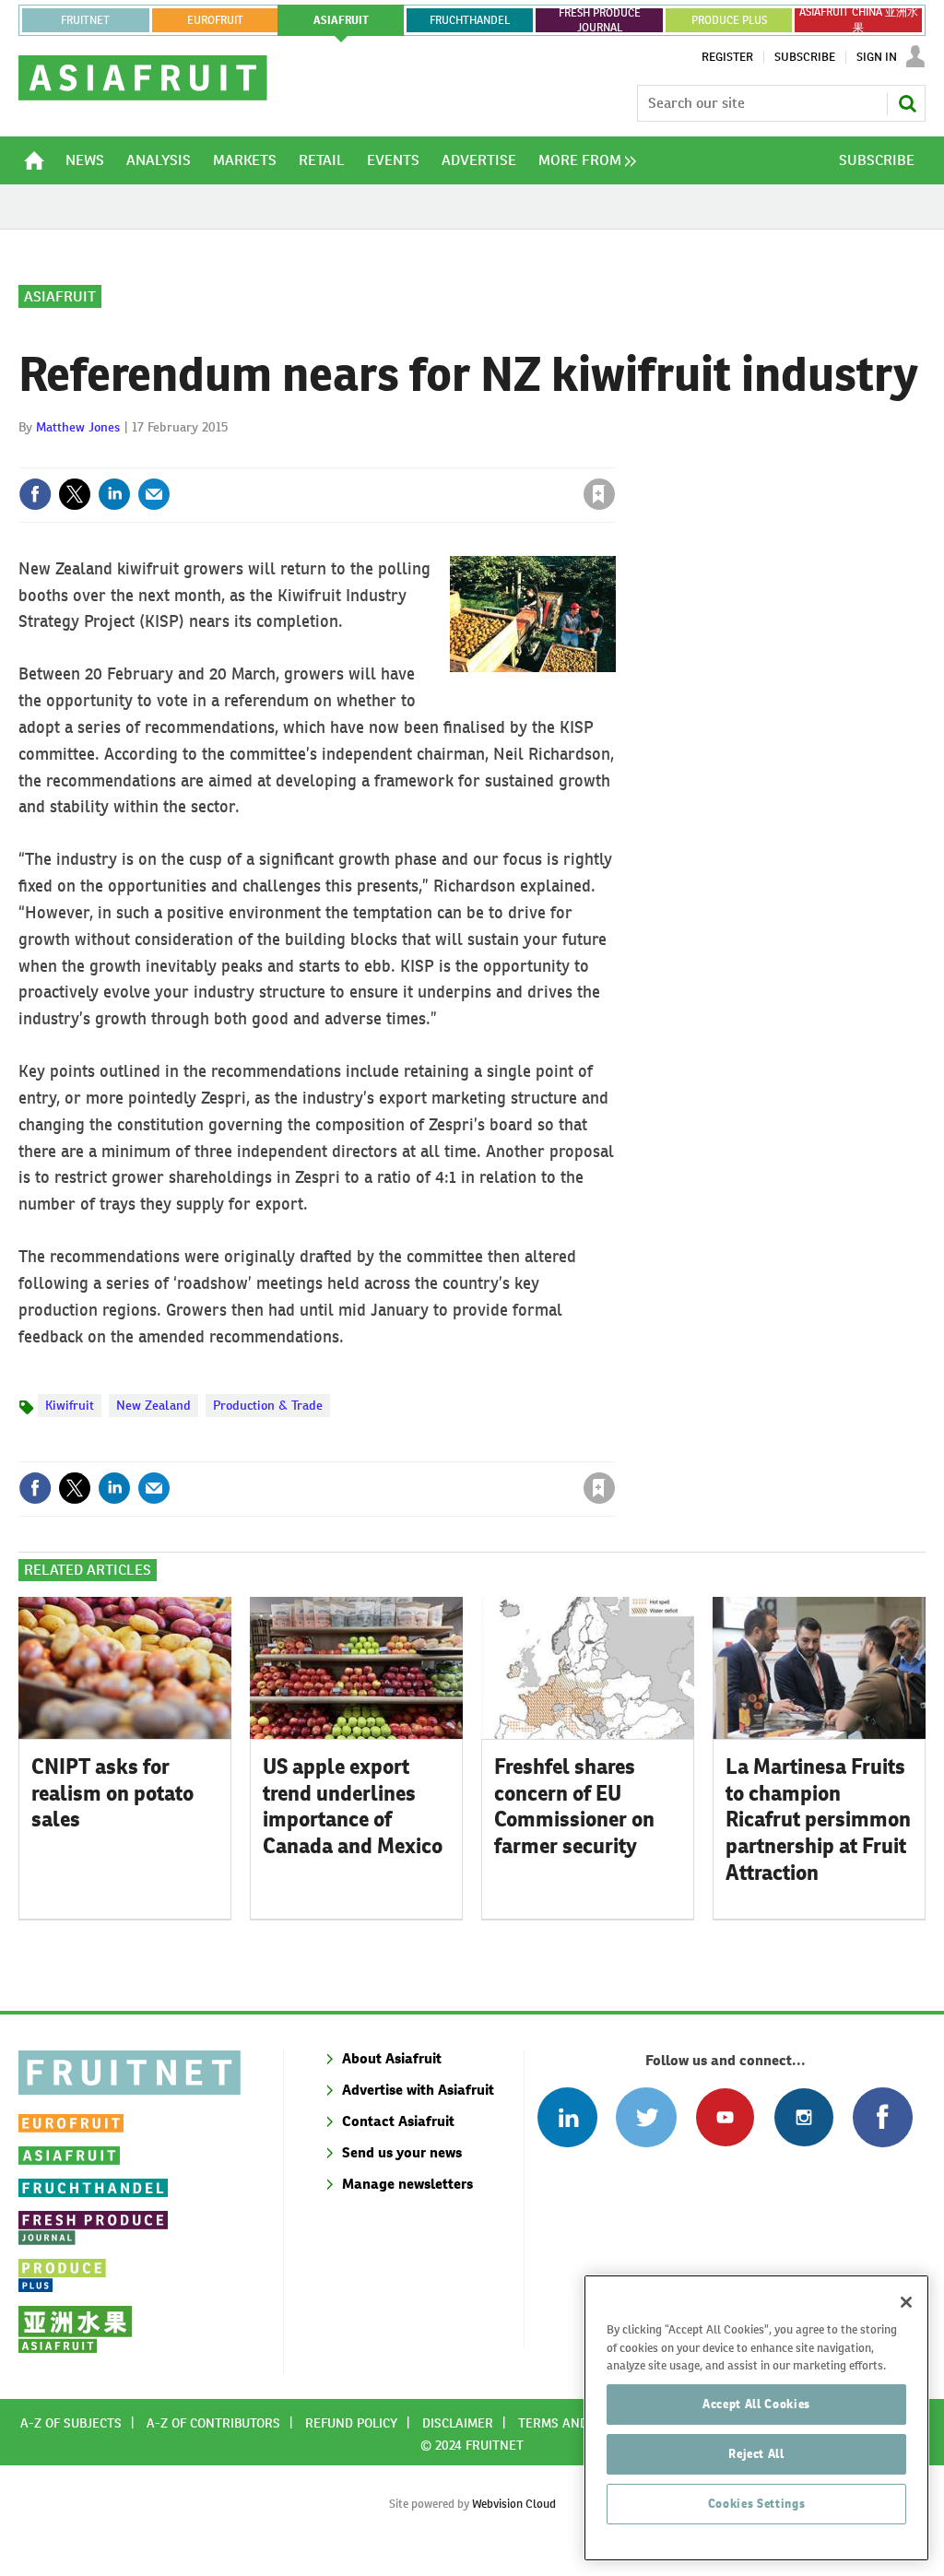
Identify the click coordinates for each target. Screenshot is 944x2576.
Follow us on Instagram (803, 2117)
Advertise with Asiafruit (418, 2090)
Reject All (756, 2454)
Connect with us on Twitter (646, 2117)
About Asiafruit (392, 2058)
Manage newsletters (407, 2184)
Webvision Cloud (514, 2504)
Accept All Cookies (756, 2404)
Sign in (380, 456)
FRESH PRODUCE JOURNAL (600, 20)
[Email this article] (154, 494)
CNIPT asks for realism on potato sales (112, 1793)
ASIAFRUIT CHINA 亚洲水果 (859, 20)
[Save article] (599, 494)
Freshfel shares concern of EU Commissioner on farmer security (574, 1806)
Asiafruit (60, 296)
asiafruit (341, 20)
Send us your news (402, 2152)
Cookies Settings (757, 2504)
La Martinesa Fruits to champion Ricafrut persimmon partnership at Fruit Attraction (818, 1820)
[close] (614, 456)
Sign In (877, 57)
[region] (756, 2418)
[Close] (906, 2302)
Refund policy (351, 2423)
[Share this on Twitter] (75, 494)
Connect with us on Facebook (883, 2117)
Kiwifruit (70, 1405)
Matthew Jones (78, 427)
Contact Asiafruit (398, 2121)
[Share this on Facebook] (35, 494)
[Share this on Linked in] (114, 494)
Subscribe (805, 57)
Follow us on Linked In (567, 2117)
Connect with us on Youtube (725, 2117)
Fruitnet (85, 20)
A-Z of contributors (213, 2423)
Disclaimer (458, 2423)
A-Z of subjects (71, 2423)
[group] (583, 160)
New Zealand (153, 1405)
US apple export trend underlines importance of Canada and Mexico (353, 1806)
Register (727, 57)
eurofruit (215, 20)
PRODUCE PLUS (729, 20)
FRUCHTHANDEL (470, 20)
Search (907, 103)
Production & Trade (268, 1405)
